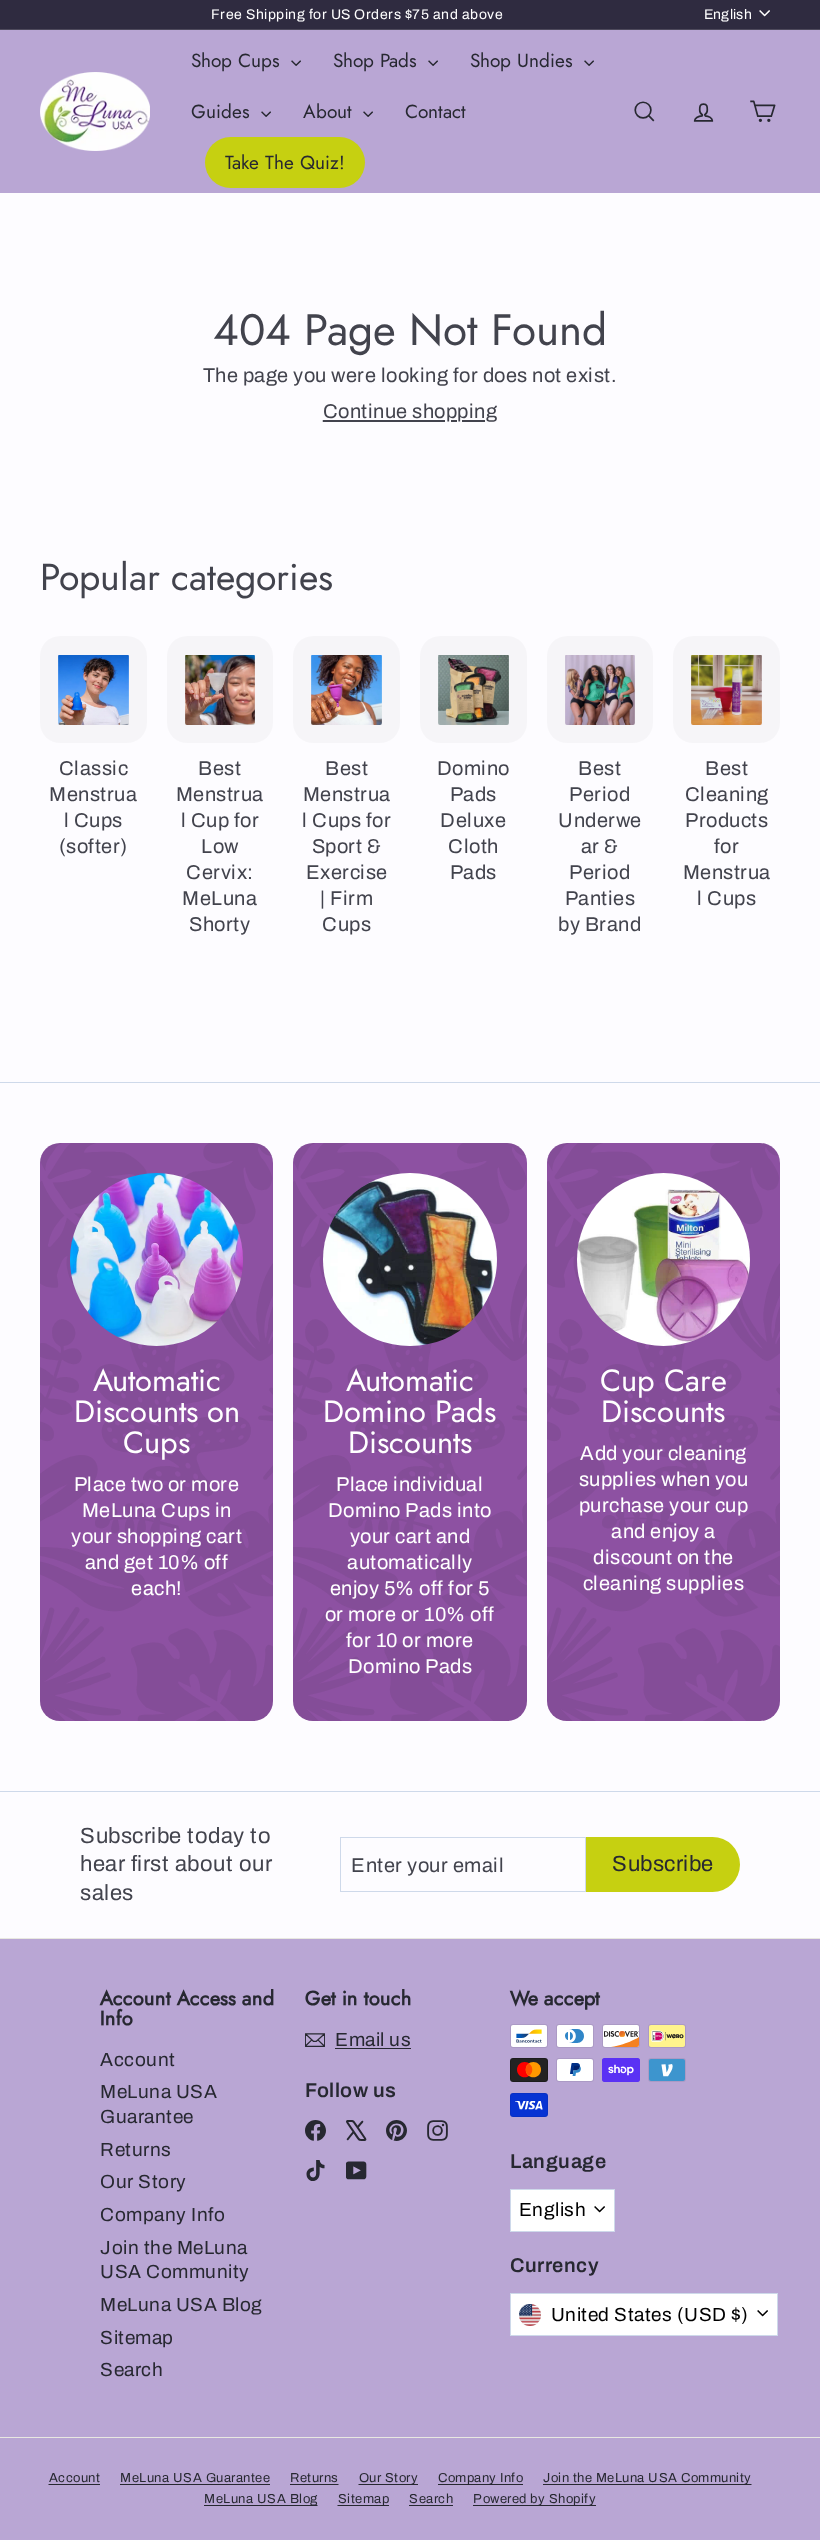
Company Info (162, 2214)
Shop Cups (238, 60)
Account (138, 2059)
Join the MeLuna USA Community (175, 2260)
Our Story (143, 2181)
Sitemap (137, 2337)
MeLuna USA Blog (181, 2304)
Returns (136, 2149)
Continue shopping (410, 411)
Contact (435, 111)
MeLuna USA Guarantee (158, 2104)
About (330, 111)
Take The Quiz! (285, 162)
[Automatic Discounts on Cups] (156, 1259)
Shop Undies (524, 60)
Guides (223, 111)
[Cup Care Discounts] (663, 1259)
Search (131, 2369)
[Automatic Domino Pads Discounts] (409, 1259)
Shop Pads (378, 60)
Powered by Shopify (534, 2499)
